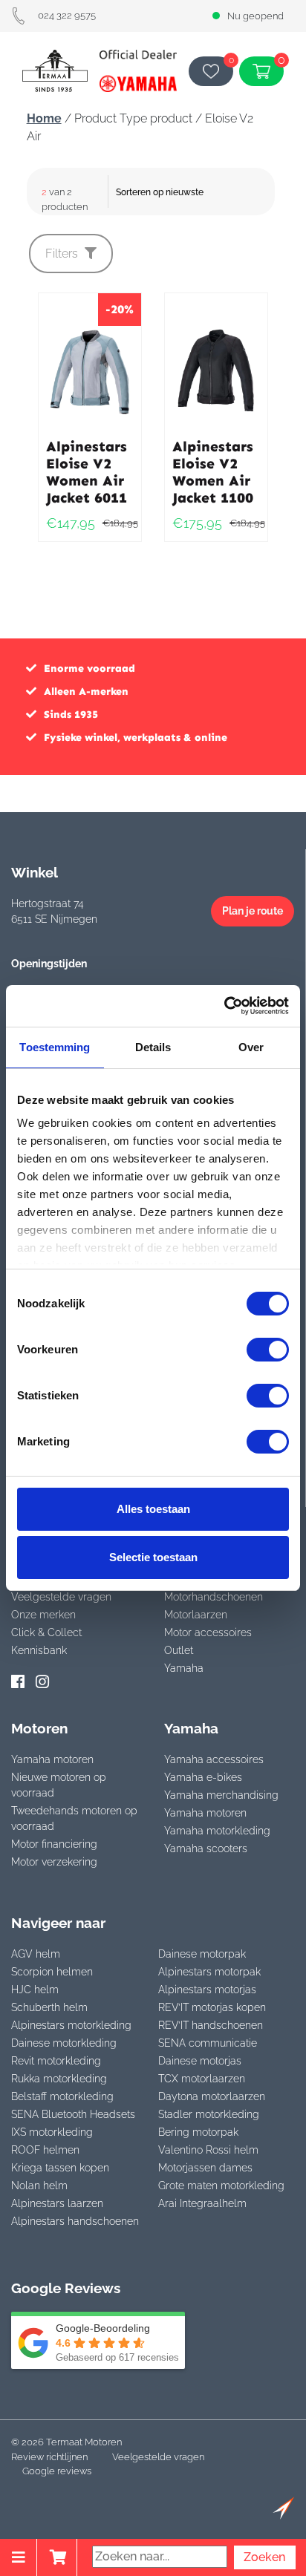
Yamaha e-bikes (203, 1777)
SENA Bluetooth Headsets (73, 2114)
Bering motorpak (198, 2132)
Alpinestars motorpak (209, 1972)
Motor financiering (54, 1844)
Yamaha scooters (206, 1848)
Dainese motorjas (200, 2061)
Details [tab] (153, 1047)
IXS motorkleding (52, 2132)
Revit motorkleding (56, 2061)
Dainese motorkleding (64, 2043)
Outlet (179, 1650)
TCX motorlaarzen (202, 2079)
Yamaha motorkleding (217, 1831)
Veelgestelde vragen (61, 1597)
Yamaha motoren (52, 1759)
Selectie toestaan (153, 1557)
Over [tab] (251, 1047)
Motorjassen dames (205, 2168)
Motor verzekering (54, 1862)
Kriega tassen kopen (60, 2168)
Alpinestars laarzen (57, 2203)
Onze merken (43, 1615)
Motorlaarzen (196, 1615)
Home (44, 118)
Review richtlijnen (49, 2457)
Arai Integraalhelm (202, 2203)
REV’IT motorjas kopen (212, 2007)
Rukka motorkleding (59, 2079)
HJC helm (35, 1990)
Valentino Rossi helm (208, 2150)
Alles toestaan (153, 1509)
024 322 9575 (67, 15)
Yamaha (184, 1668)
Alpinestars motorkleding (71, 2025)
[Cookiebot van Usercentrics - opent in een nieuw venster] (224, 1006)
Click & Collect (46, 1632)
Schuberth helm (49, 2007)
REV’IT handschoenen (211, 2025)
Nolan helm (39, 2186)
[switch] (268, 1350)
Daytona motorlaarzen (212, 2096)
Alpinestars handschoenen (75, 2221)
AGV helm (36, 1954)
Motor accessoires (208, 1632)
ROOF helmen (45, 2150)
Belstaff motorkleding (62, 2096)
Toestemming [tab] (55, 1047)
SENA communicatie (208, 2043)
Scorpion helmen (52, 1972)
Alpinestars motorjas (207, 1990)
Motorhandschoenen (214, 1597)
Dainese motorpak (202, 1954)
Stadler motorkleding (209, 2114)
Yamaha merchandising (221, 1795)
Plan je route (253, 911)
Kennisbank (39, 1650)
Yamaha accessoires (214, 1759)
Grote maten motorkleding (221, 2186)
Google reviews (57, 2471)
